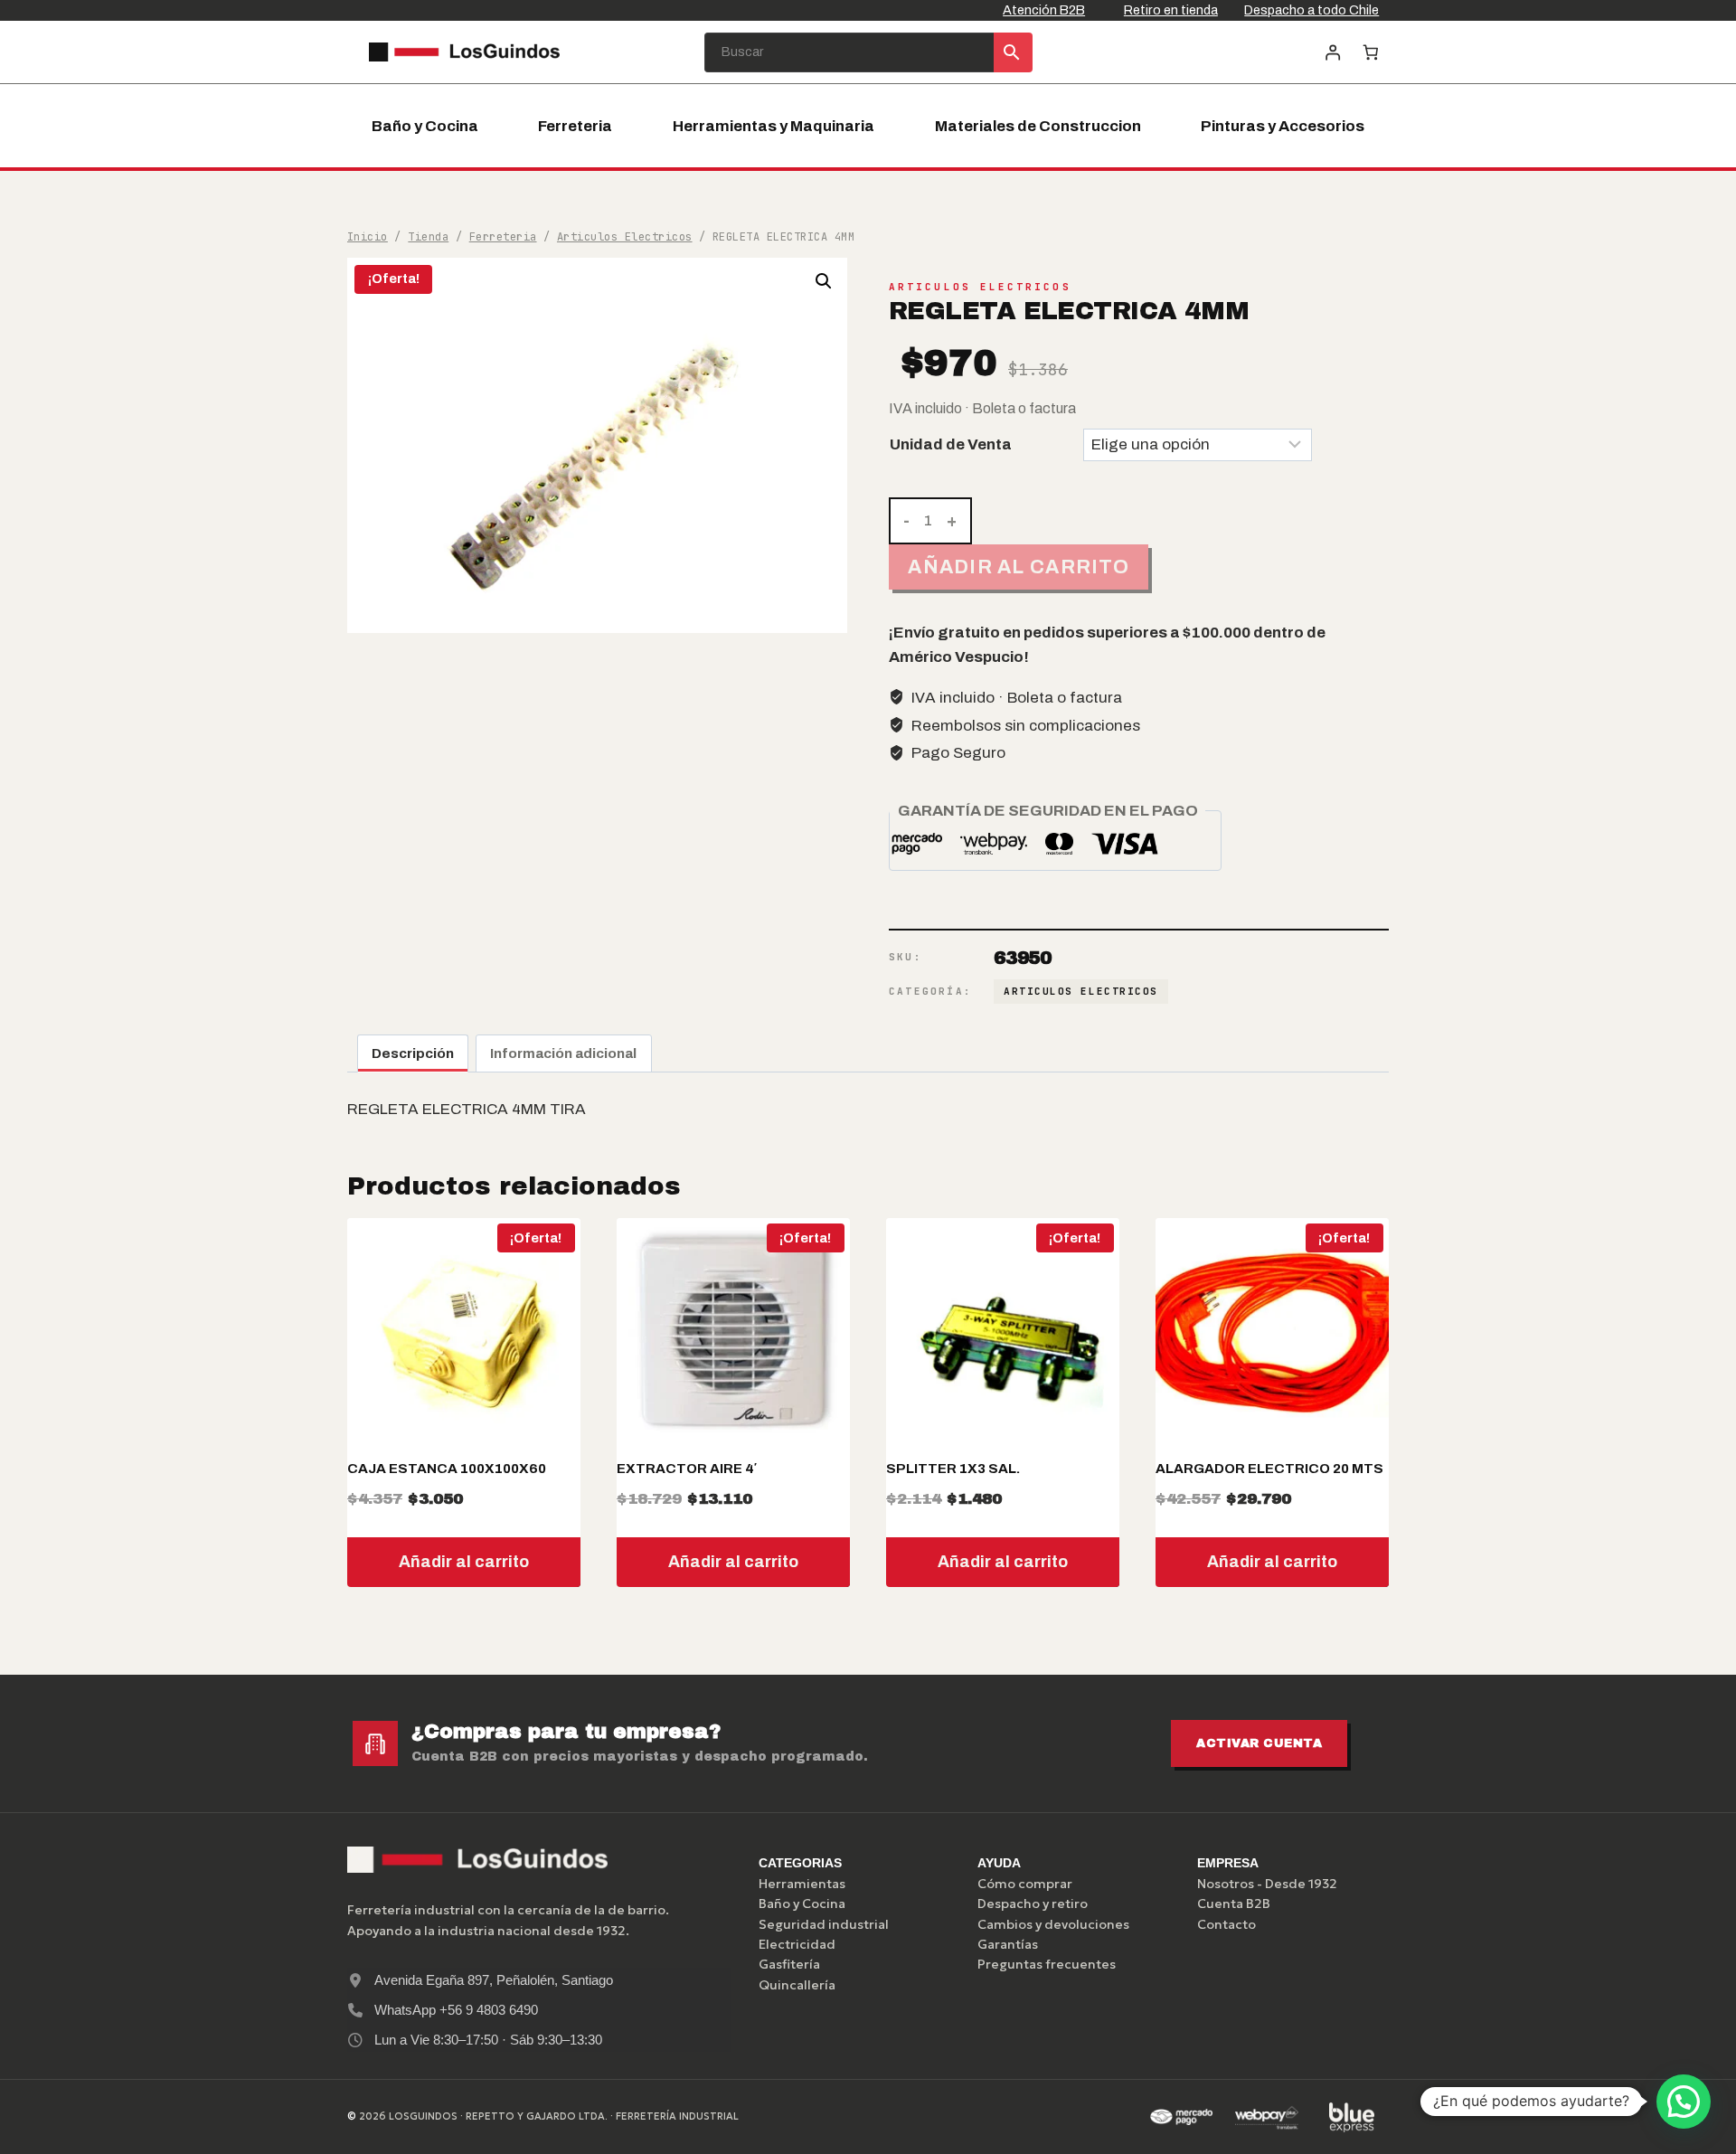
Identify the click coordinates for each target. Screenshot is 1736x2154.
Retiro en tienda (1171, 10)
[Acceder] (1332, 52)
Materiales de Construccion (1038, 126)
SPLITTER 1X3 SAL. (953, 1469)
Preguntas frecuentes (1047, 1964)
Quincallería (797, 1985)
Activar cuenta (1259, 1743)
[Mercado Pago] (1181, 2117)
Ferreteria (575, 126)
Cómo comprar (1025, 1884)
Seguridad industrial (824, 1924)
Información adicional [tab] (563, 1053)
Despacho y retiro (1033, 1904)
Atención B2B (1044, 10)
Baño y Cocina (425, 126)
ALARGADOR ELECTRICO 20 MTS (1269, 1469)
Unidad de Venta (951, 444)
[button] (824, 281)
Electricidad (797, 1944)
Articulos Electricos (980, 287)
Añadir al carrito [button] (464, 1562)
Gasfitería (789, 1964)
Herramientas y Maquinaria (774, 126)
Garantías (1008, 1944)
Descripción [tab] (413, 1053)
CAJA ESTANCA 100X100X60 (447, 1469)
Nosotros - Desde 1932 (1267, 1884)
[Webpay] (1267, 2117)
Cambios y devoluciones (1053, 1924)
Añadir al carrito (1019, 567)
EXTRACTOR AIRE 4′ (687, 1469)
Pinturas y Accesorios (1283, 126)
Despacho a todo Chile (1311, 10)
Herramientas (802, 1884)
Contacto (1227, 1924)
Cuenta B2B (1234, 1904)
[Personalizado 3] (1352, 2117)
